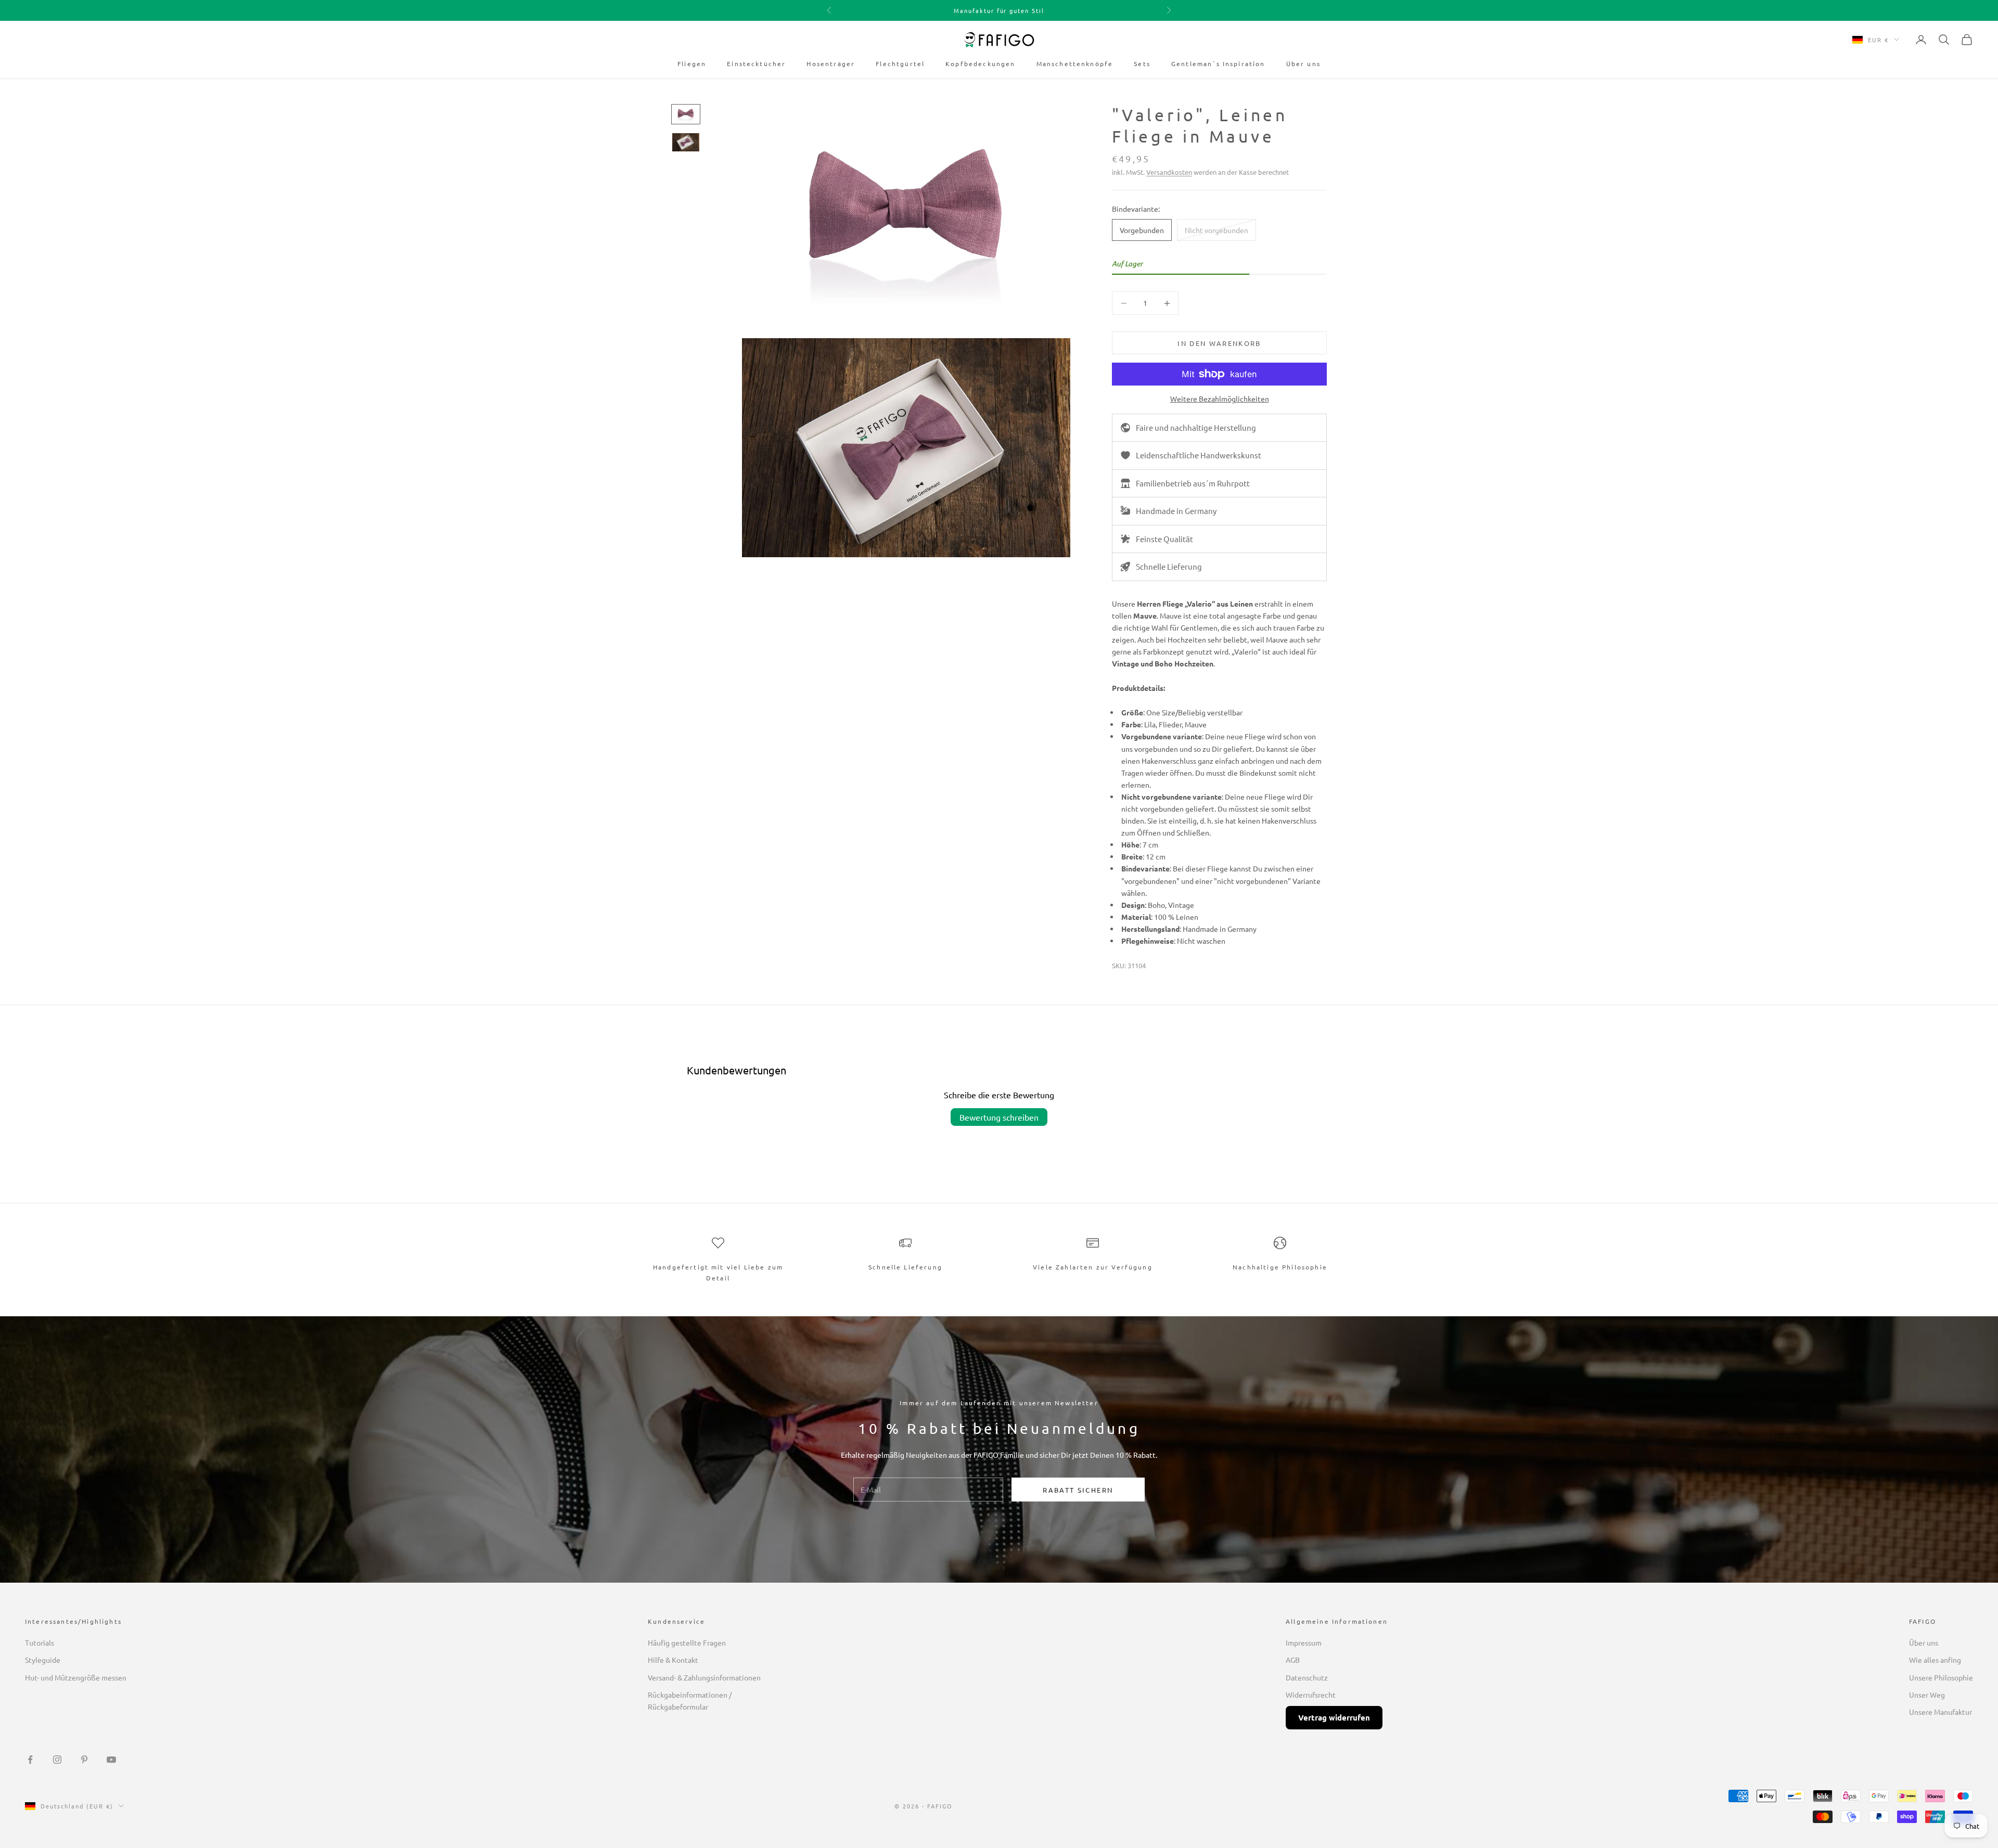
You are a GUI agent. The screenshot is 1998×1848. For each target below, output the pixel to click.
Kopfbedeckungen (980, 63)
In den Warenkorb (1219, 343)
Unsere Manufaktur (1941, 1712)
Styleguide (43, 1660)
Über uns (1303, 63)
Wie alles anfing (1935, 1660)
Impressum (1304, 1642)
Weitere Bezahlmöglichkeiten (1220, 399)
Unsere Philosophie (1941, 1677)
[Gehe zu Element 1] (686, 114)
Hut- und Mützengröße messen (76, 1677)
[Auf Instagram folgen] (57, 1760)
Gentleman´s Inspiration (1218, 63)
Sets (1142, 63)
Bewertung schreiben (999, 1117)
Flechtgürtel (900, 63)
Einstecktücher (756, 63)
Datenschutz (1307, 1677)
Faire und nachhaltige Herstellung (1196, 427)
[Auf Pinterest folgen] (84, 1760)
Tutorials (40, 1642)
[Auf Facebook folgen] (30, 1760)
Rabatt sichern (1078, 1490)
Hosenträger (831, 63)
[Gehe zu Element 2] (686, 142)
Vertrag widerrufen (1334, 1717)
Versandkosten (1169, 172)
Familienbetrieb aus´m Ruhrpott (1193, 483)
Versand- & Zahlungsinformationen (704, 1677)
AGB (1293, 1660)
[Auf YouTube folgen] (111, 1760)
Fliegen (692, 63)
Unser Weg (1927, 1695)
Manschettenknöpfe (1075, 63)
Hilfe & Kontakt (673, 1660)
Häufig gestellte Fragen (687, 1642)
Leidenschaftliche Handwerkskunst (1199, 455)
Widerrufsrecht (1311, 1695)
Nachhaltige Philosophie (1280, 1267)
